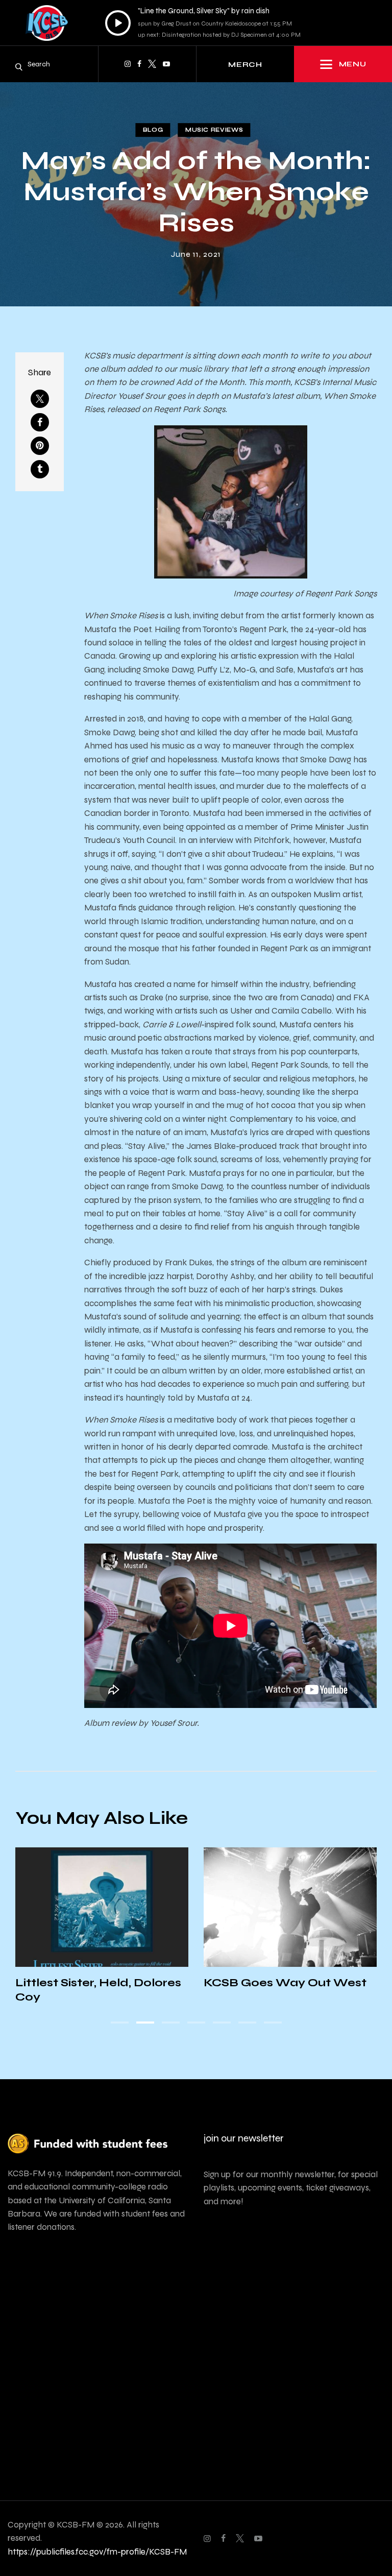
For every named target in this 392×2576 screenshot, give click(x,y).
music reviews (214, 130)
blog (153, 130)
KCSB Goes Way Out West (285, 1983)
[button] (120, 2023)
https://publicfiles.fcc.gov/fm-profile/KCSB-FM (97, 2552)
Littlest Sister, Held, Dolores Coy (98, 1990)
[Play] (118, 23)
